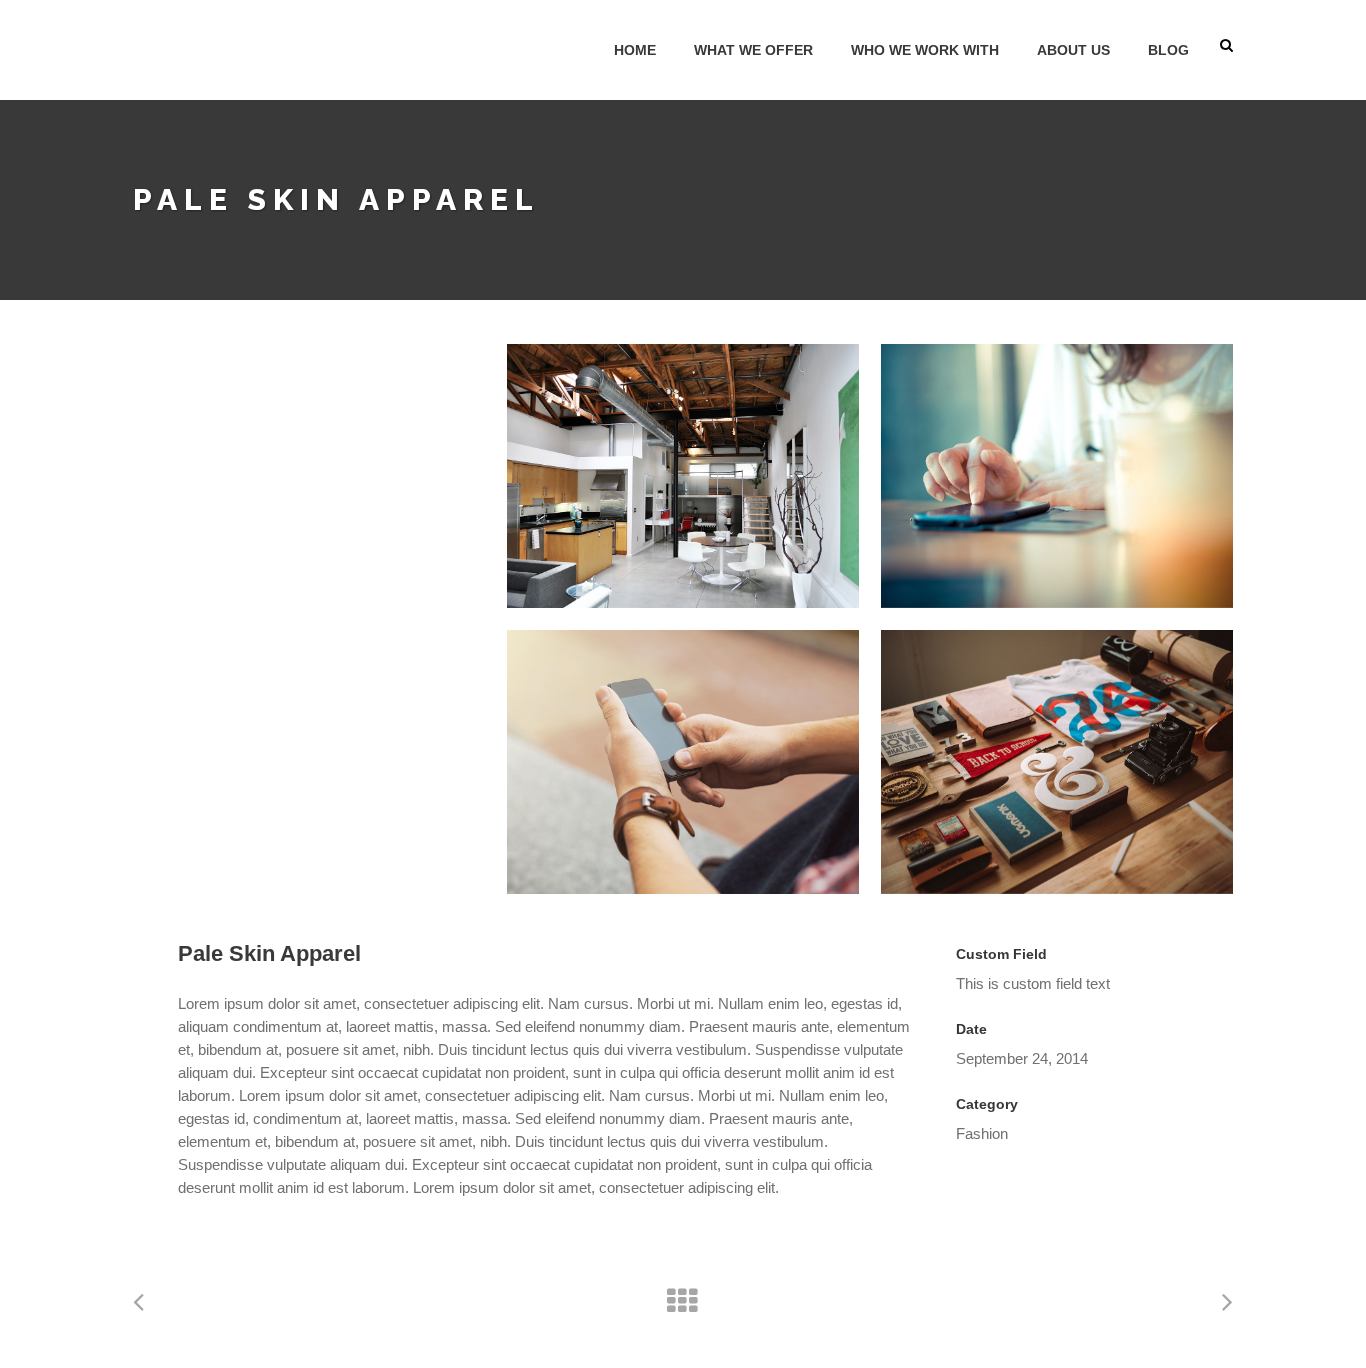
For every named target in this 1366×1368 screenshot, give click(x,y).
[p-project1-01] (1057, 762)
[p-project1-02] (683, 762)
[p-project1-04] (1057, 476)
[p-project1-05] (683, 476)
